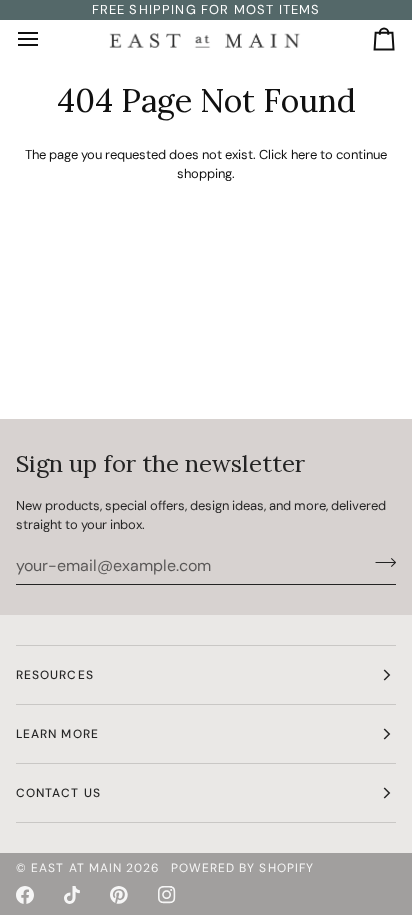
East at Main (76, 868)
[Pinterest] (119, 895)
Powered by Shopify (242, 868)
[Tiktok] (72, 895)
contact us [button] (58, 793)
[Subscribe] (379, 563)
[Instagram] (167, 895)
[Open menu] (46, 40)
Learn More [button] (57, 734)
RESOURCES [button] (55, 675)
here (304, 154)
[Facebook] (25, 895)
